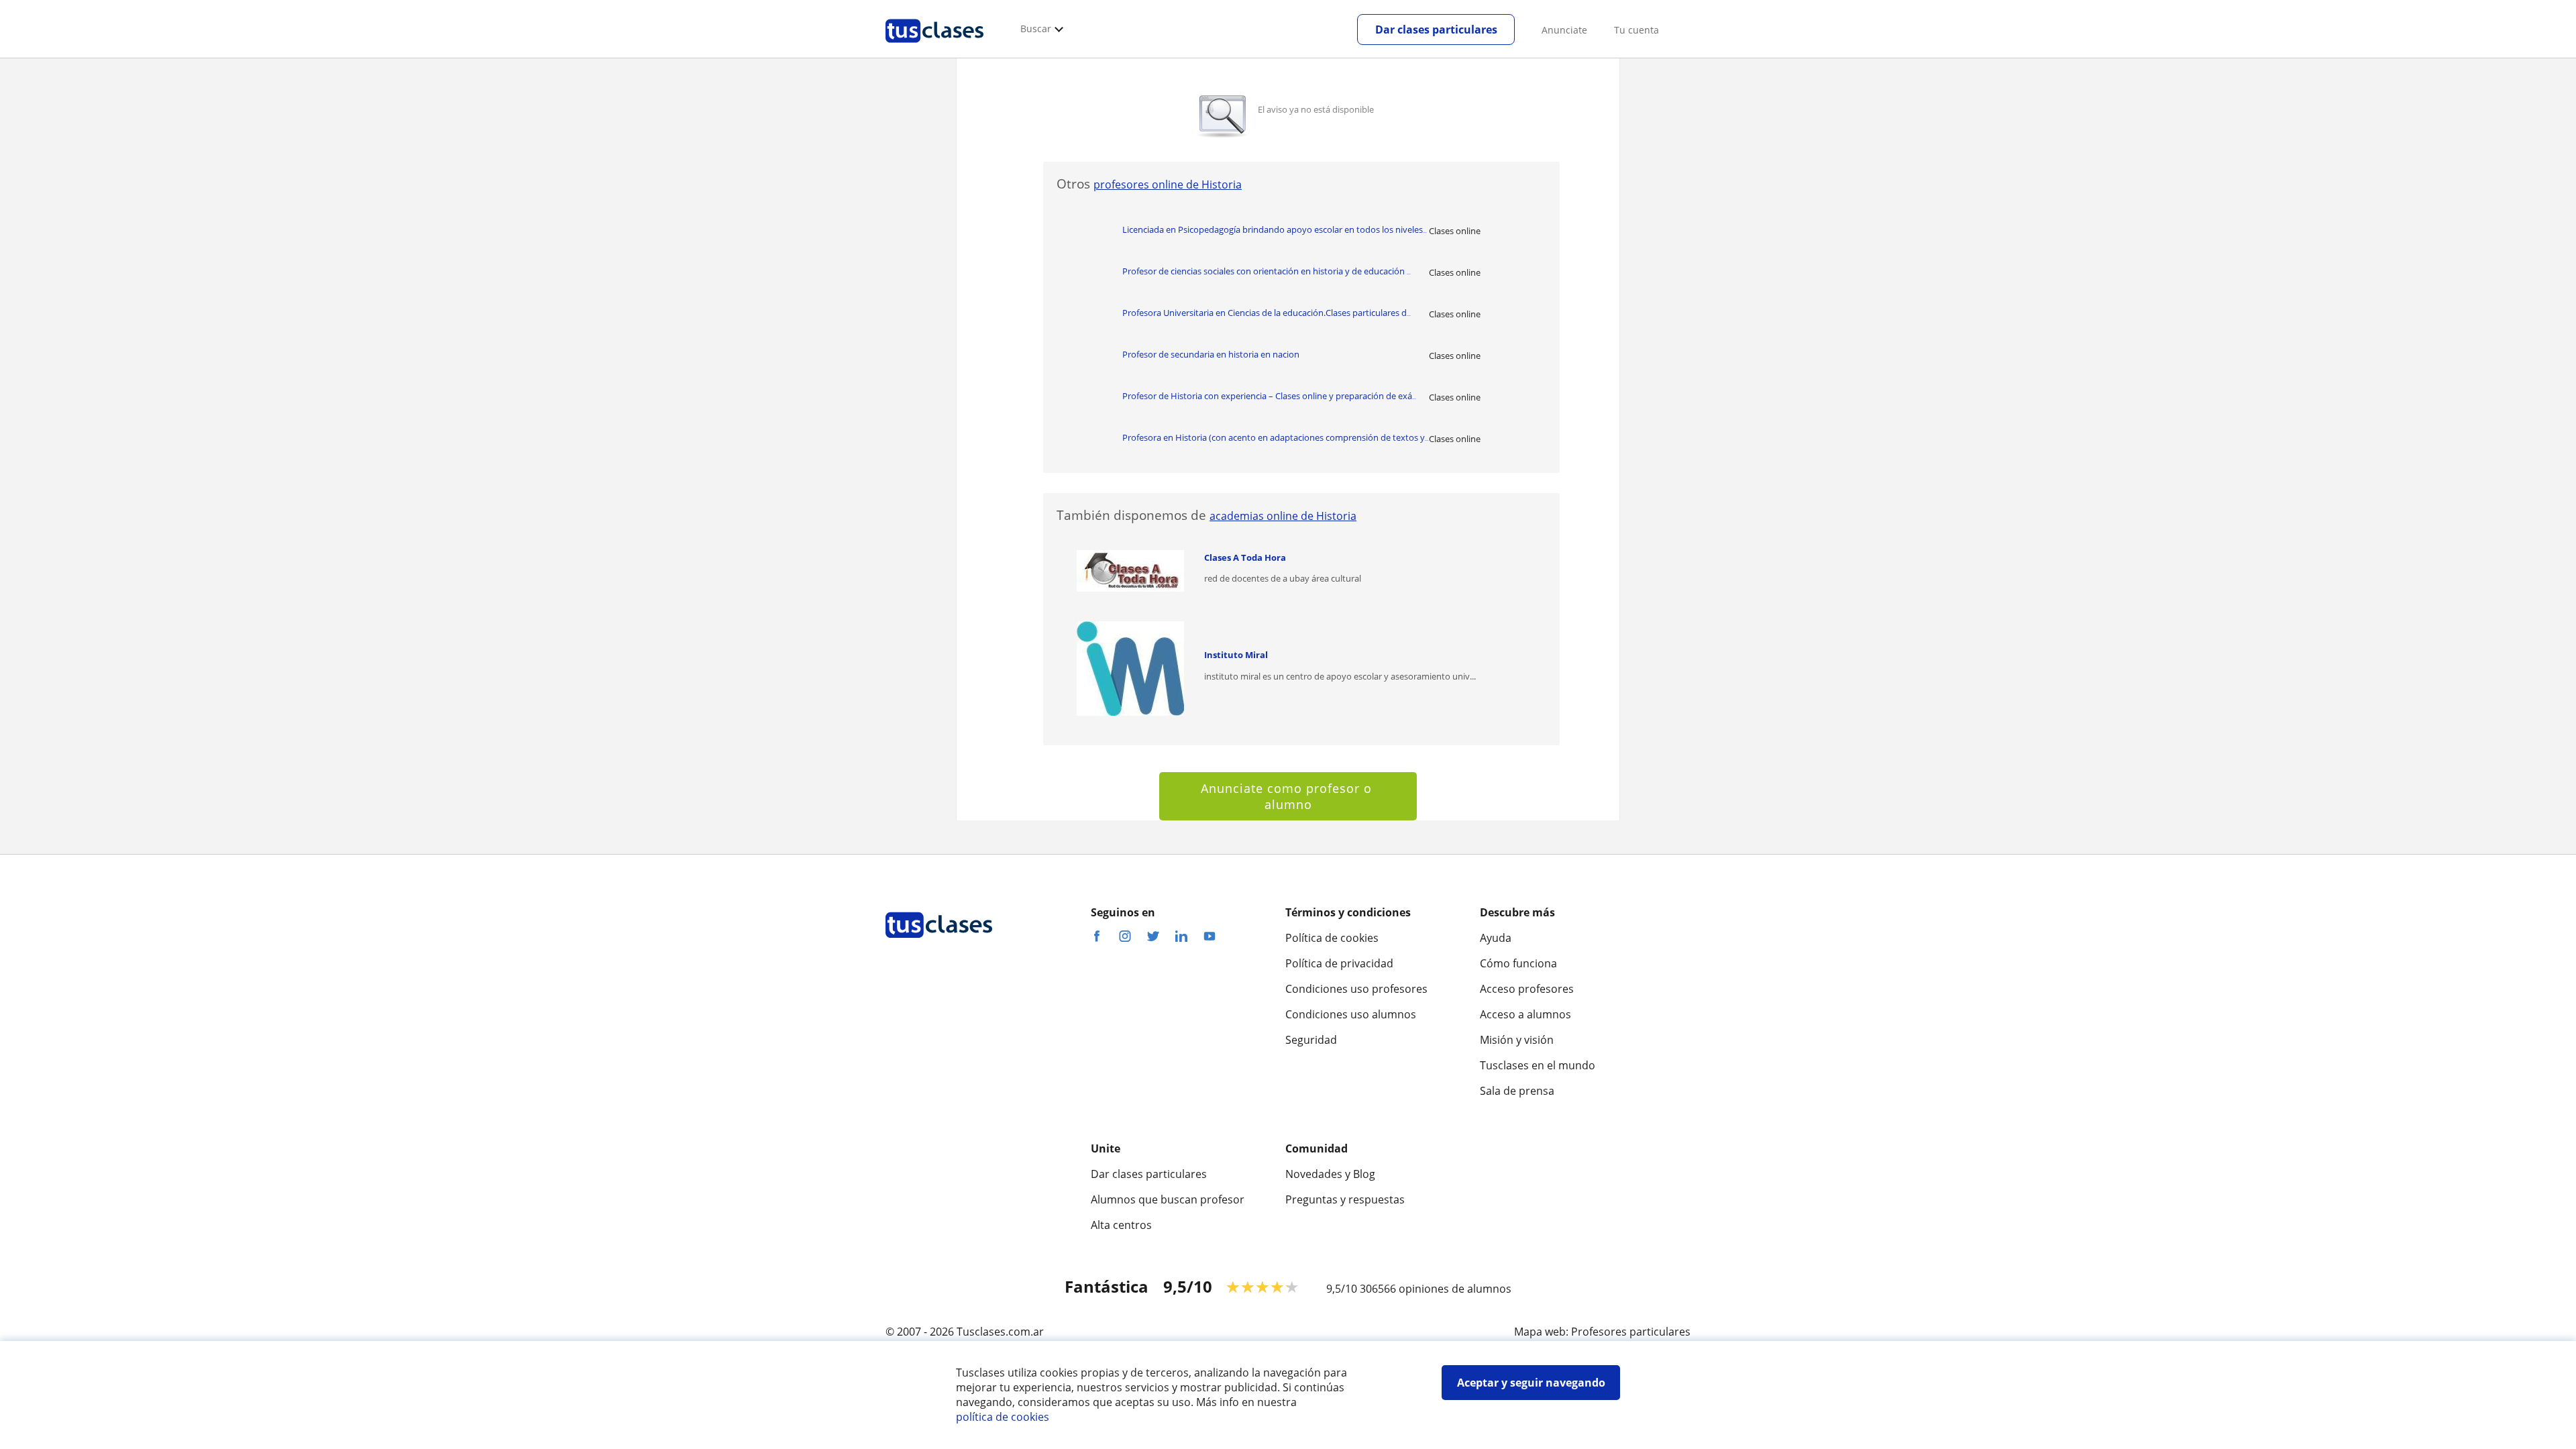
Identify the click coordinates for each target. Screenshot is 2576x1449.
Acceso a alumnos (1525, 1014)
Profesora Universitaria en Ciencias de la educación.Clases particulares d (1267, 313)
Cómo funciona (1518, 963)
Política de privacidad (1339, 963)
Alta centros (1121, 1225)
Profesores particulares (1631, 1332)
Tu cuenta (1636, 30)
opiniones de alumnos (1455, 1289)
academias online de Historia (1283, 516)
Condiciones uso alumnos (1351, 1014)
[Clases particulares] (934, 48)
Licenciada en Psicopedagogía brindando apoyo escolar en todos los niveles (1275, 229)
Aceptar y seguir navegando (1531, 1383)
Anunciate (1564, 30)
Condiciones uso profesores (1356, 989)
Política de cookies (1332, 938)
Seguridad (1311, 1040)
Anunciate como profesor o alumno (1288, 796)
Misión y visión (1517, 1040)
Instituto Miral (1236, 655)
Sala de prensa (1517, 1091)
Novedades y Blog (1330, 1174)
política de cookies (1003, 1417)
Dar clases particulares (1436, 30)
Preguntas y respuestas (1345, 1199)
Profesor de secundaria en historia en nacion (1211, 354)
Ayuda (1496, 938)
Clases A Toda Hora (1245, 557)
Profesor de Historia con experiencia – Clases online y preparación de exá (1269, 396)
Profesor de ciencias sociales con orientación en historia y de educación (1267, 271)
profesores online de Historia (1168, 184)
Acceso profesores (1527, 989)
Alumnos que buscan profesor (1168, 1199)
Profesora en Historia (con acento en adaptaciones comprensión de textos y (1276, 437)
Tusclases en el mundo (1538, 1065)
